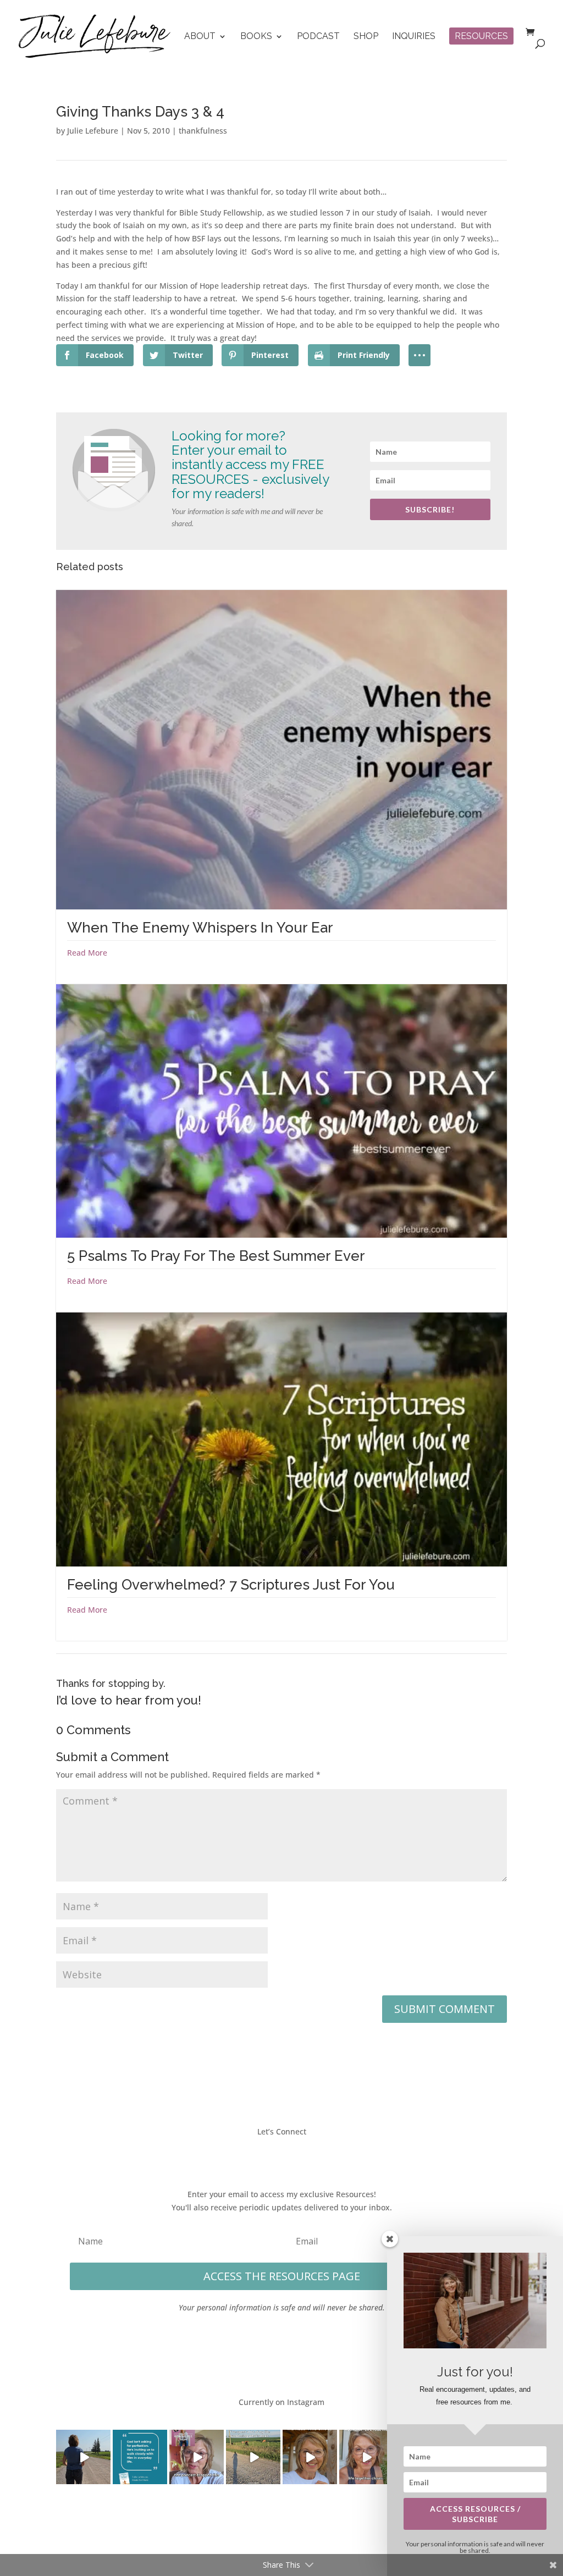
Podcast (318, 37)
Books (256, 37)
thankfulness (203, 131)
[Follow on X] (271, 2154)
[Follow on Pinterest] (314, 2154)
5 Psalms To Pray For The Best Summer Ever (216, 1256)
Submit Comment (445, 2009)
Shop (366, 37)
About (200, 37)
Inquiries (414, 37)
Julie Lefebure (93, 131)
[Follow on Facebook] (249, 2154)
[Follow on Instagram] (292, 2154)
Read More (87, 953)
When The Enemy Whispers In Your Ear (200, 928)
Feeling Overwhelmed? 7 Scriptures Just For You (231, 1585)
